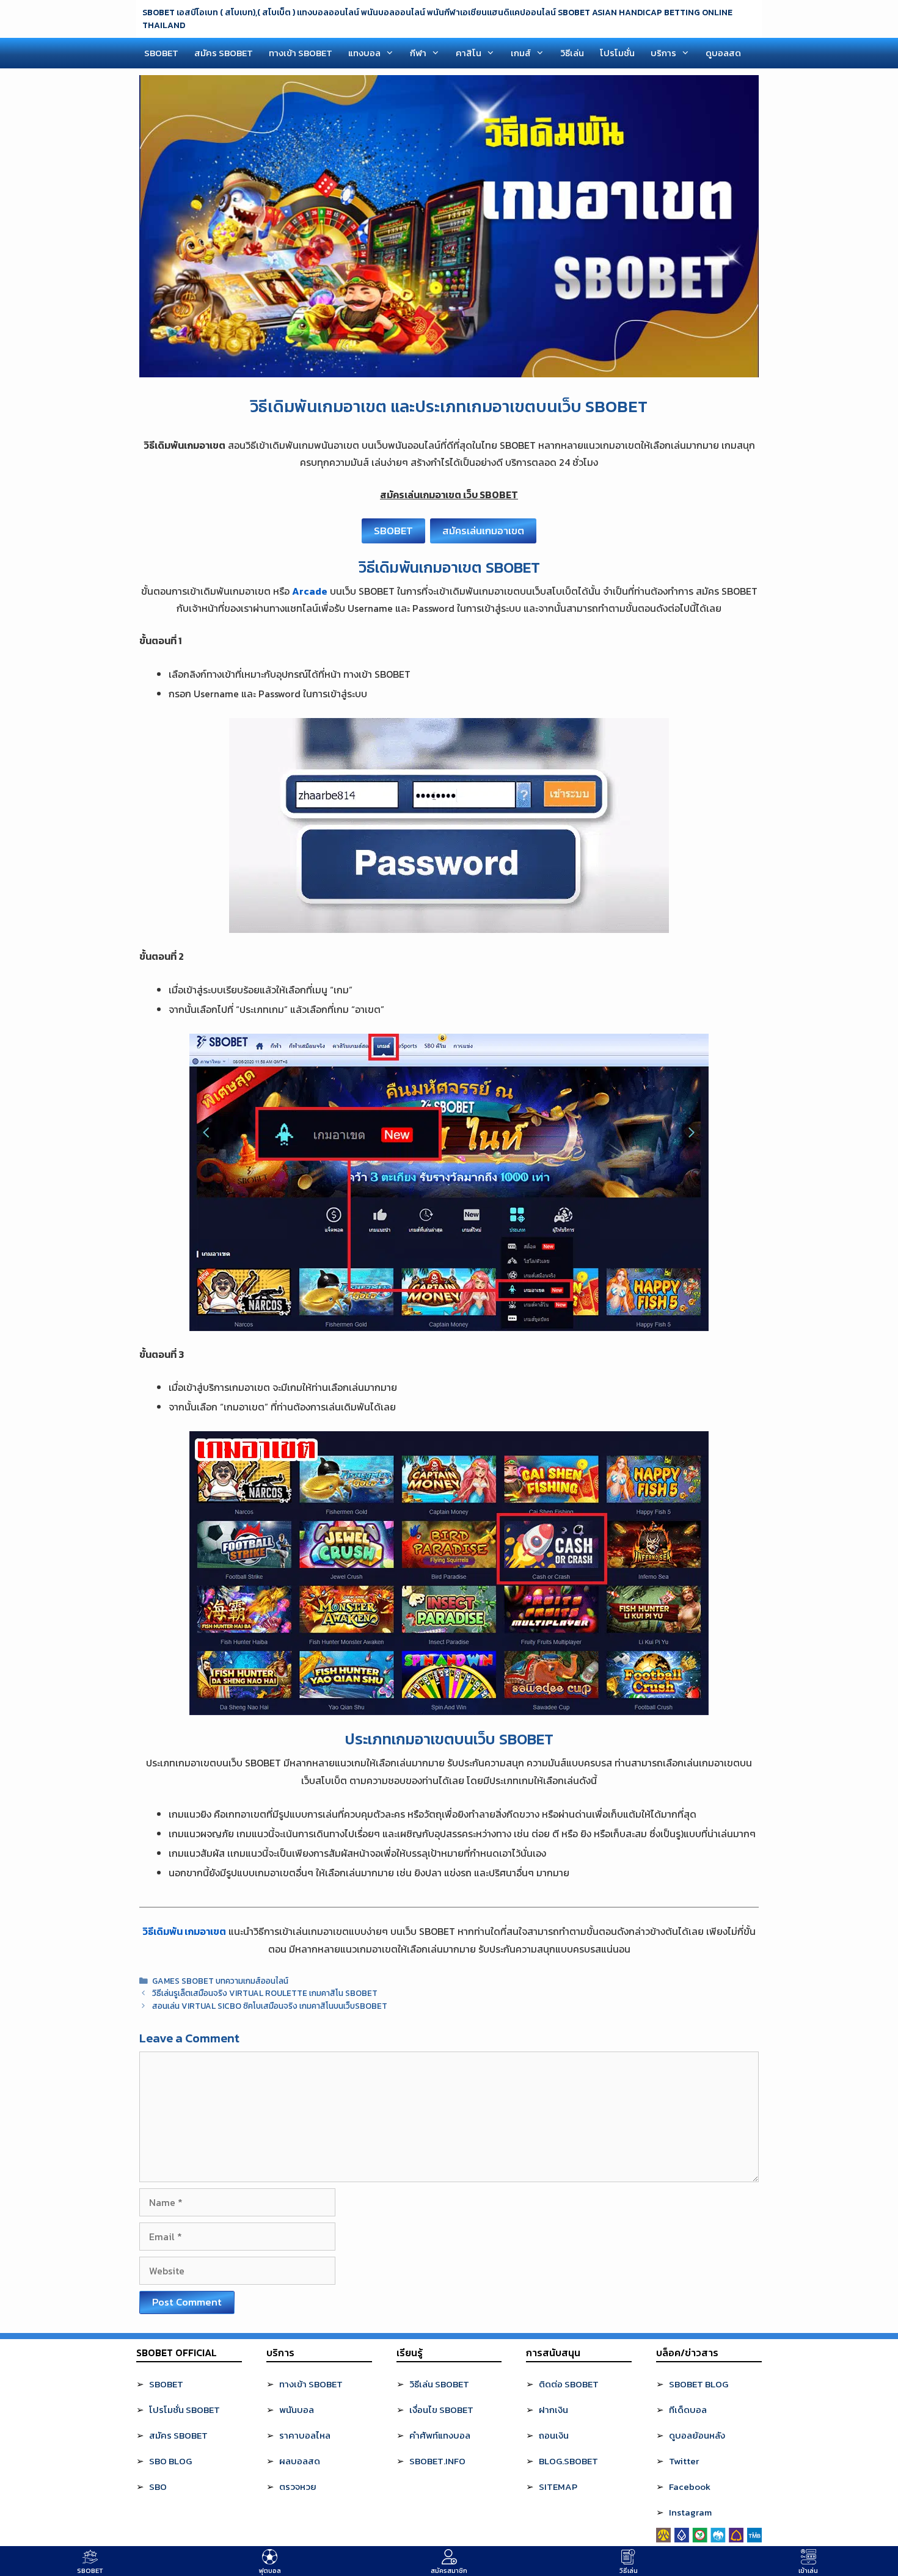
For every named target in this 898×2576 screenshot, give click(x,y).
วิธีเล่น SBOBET (439, 2384)
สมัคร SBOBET (224, 53)
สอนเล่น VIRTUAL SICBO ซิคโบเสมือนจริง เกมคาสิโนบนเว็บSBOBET (270, 2006)
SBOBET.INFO (437, 2461)
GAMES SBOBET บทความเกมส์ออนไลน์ (220, 1981)
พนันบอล (297, 2410)
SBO (158, 2487)
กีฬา (418, 53)
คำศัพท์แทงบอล (440, 2435)
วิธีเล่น (572, 53)
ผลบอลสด (300, 2461)
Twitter (684, 2461)
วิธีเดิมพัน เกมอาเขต (184, 1931)
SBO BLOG (170, 2461)
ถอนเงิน (554, 2435)
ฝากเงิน (553, 2410)
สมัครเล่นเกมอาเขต (483, 531)
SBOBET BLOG (699, 2384)
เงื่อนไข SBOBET (441, 2410)
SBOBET (161, 53)
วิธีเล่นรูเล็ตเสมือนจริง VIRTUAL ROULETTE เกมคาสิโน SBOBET (265, 1993)
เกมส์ (521, 53)
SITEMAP (558, 2487)
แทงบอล (364, 53)
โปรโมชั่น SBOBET (184, 2410)
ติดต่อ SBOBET (569, 2384)
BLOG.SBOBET (568, 2461)
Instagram (690, 2512)
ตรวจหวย (298, 2487)
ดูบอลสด (723, 53)
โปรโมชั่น (617, 53)
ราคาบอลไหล (305, 2435)
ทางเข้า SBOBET (301, 53)
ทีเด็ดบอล (688, 2410)
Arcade (310, 591)
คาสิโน (469, 53)
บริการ (663, 53)
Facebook (690, 2487)
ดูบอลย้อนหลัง (697, 2435)
